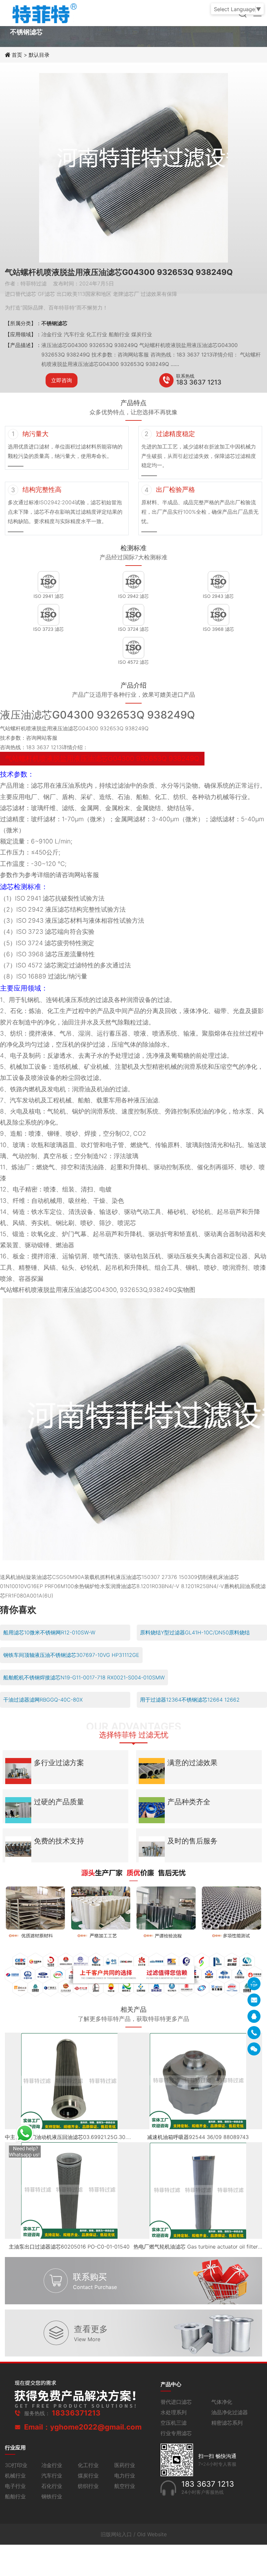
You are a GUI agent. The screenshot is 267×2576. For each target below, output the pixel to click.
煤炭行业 (88, 2476)
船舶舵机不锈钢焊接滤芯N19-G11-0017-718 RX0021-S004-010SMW (84, 1677)
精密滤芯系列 (227, 2423)
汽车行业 (52, 2476)
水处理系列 (174, 2412)
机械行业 (15, 2476)
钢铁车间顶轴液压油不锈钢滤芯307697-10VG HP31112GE (71, 1655)
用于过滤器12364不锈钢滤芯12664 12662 (190, 1700)
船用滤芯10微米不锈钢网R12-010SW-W (49, 1632)
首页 (18, 55)
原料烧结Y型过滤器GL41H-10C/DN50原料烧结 (195, 1632)
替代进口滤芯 (176, 2402)
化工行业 (88, 2465)
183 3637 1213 (199, 382)
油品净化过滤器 (230, 2412)
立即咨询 (62, 380)
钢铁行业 (52, 2496)
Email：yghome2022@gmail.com (83, 2427)
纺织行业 (88, 2486)
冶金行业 (52, 2465)
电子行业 (15, 2486)
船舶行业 (15, 2496)
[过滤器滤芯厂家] (44, 12)
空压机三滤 (174, 2423)
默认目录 (39, 55)
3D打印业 (16, 2465)
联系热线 (185, 376)
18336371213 (76, 2413)
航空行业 (125, 2486)
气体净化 (222, 2402)
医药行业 (125, 2465)
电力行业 (125, 2476)
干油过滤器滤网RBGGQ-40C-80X (43, 1700)
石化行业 (52, 2486)
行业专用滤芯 (176, 2433)
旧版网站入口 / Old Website (134, 2534)
